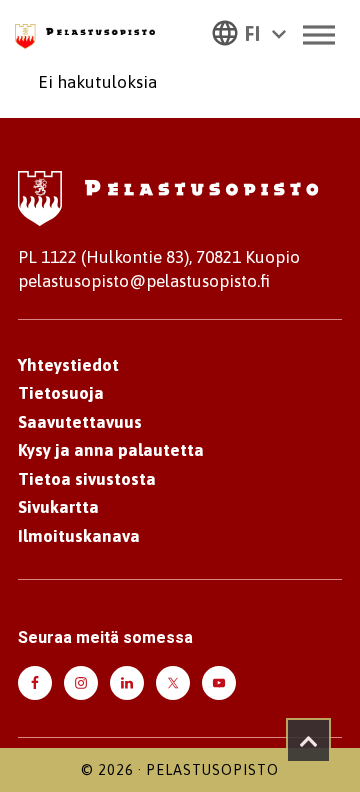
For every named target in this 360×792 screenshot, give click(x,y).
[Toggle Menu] (319, 34)
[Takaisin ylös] (308, 740)
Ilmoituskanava (79, 536)
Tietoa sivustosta (87, 479)
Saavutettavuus (80, 422)
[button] (249, 32)
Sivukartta (58, 507)
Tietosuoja (61, 393)
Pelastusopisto (212, 770)
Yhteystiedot (68, 365)
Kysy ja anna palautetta (111, 450)
